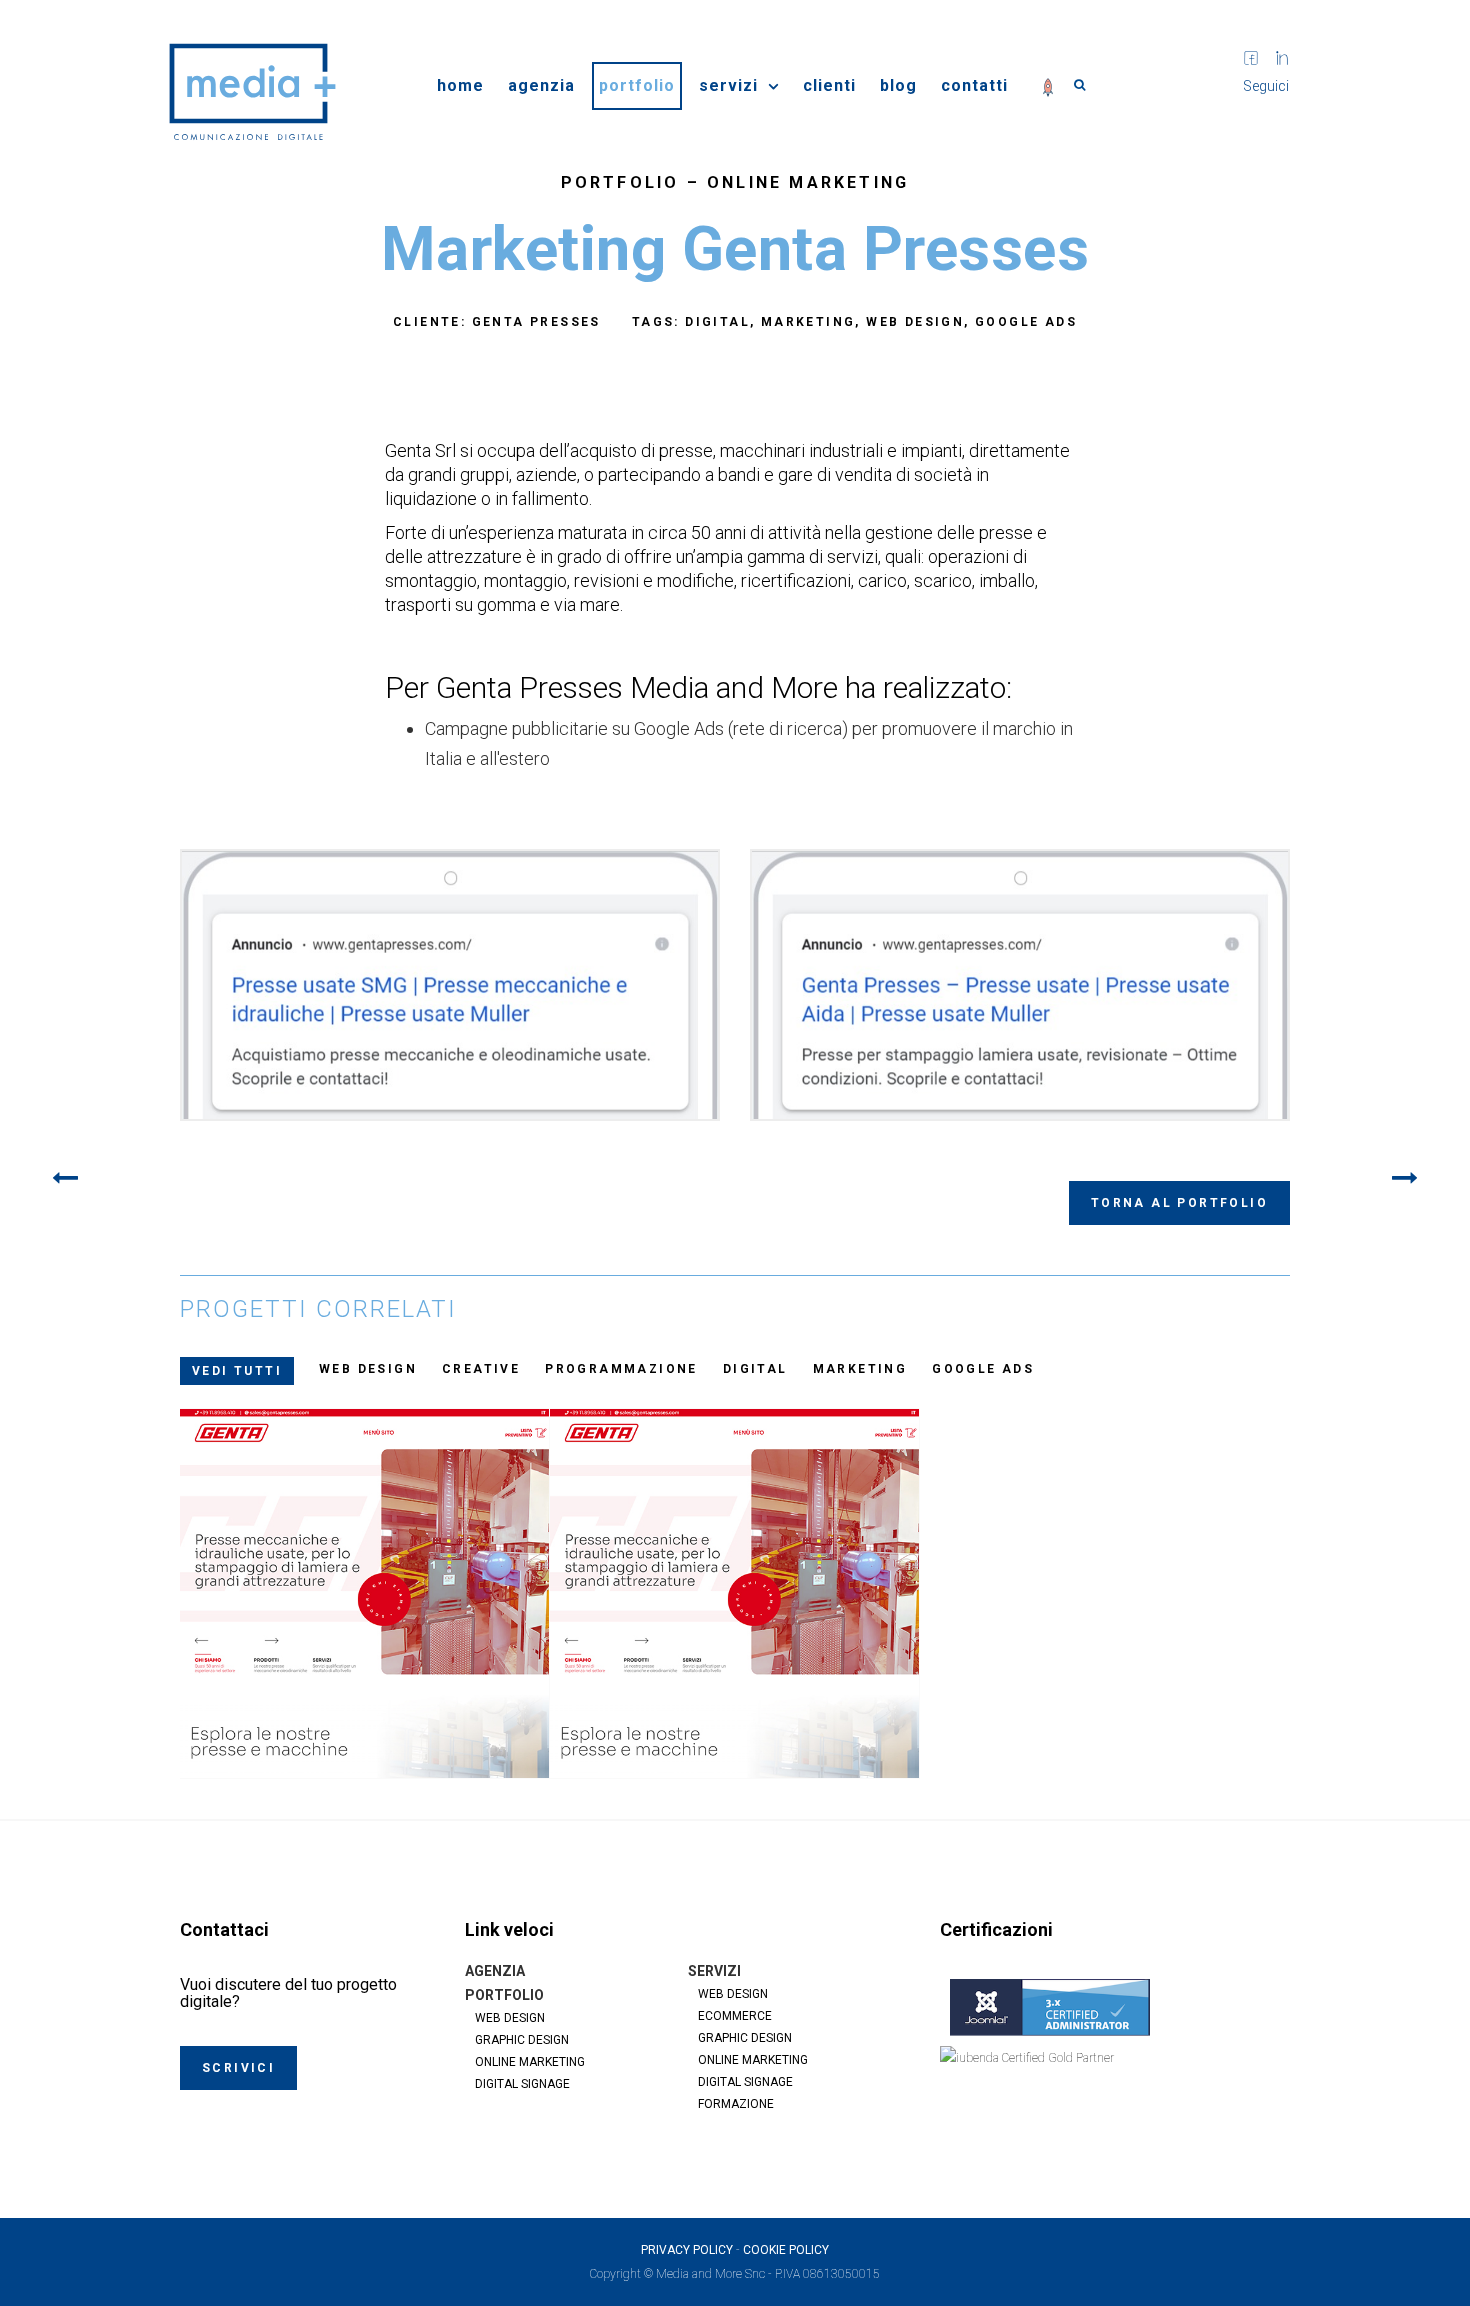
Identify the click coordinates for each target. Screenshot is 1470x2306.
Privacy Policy (687, 2250)
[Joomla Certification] (1115, 2007)
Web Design (510, 2018)
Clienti (829, 85)
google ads (983, 1369)
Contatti (974, 85)
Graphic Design (522, 2040)
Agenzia (541, 85)
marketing (860, 1369)
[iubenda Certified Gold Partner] (1115, 2082)
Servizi (728, 85)
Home (460, 85)
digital (755, 1369)
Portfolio (637, 85)
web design (368, 1369)
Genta (365, 1596)
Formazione (736, 2104)
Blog (898, 85)
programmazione (621, 1369)
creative (481, 1369)
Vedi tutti (237, 1371)
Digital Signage (522, 2084)
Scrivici (238, 2068)
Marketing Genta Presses (734, 1596)
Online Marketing (808, 182)
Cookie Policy (786, 2250)
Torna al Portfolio (1179, 1203)
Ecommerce (735, 2016)
